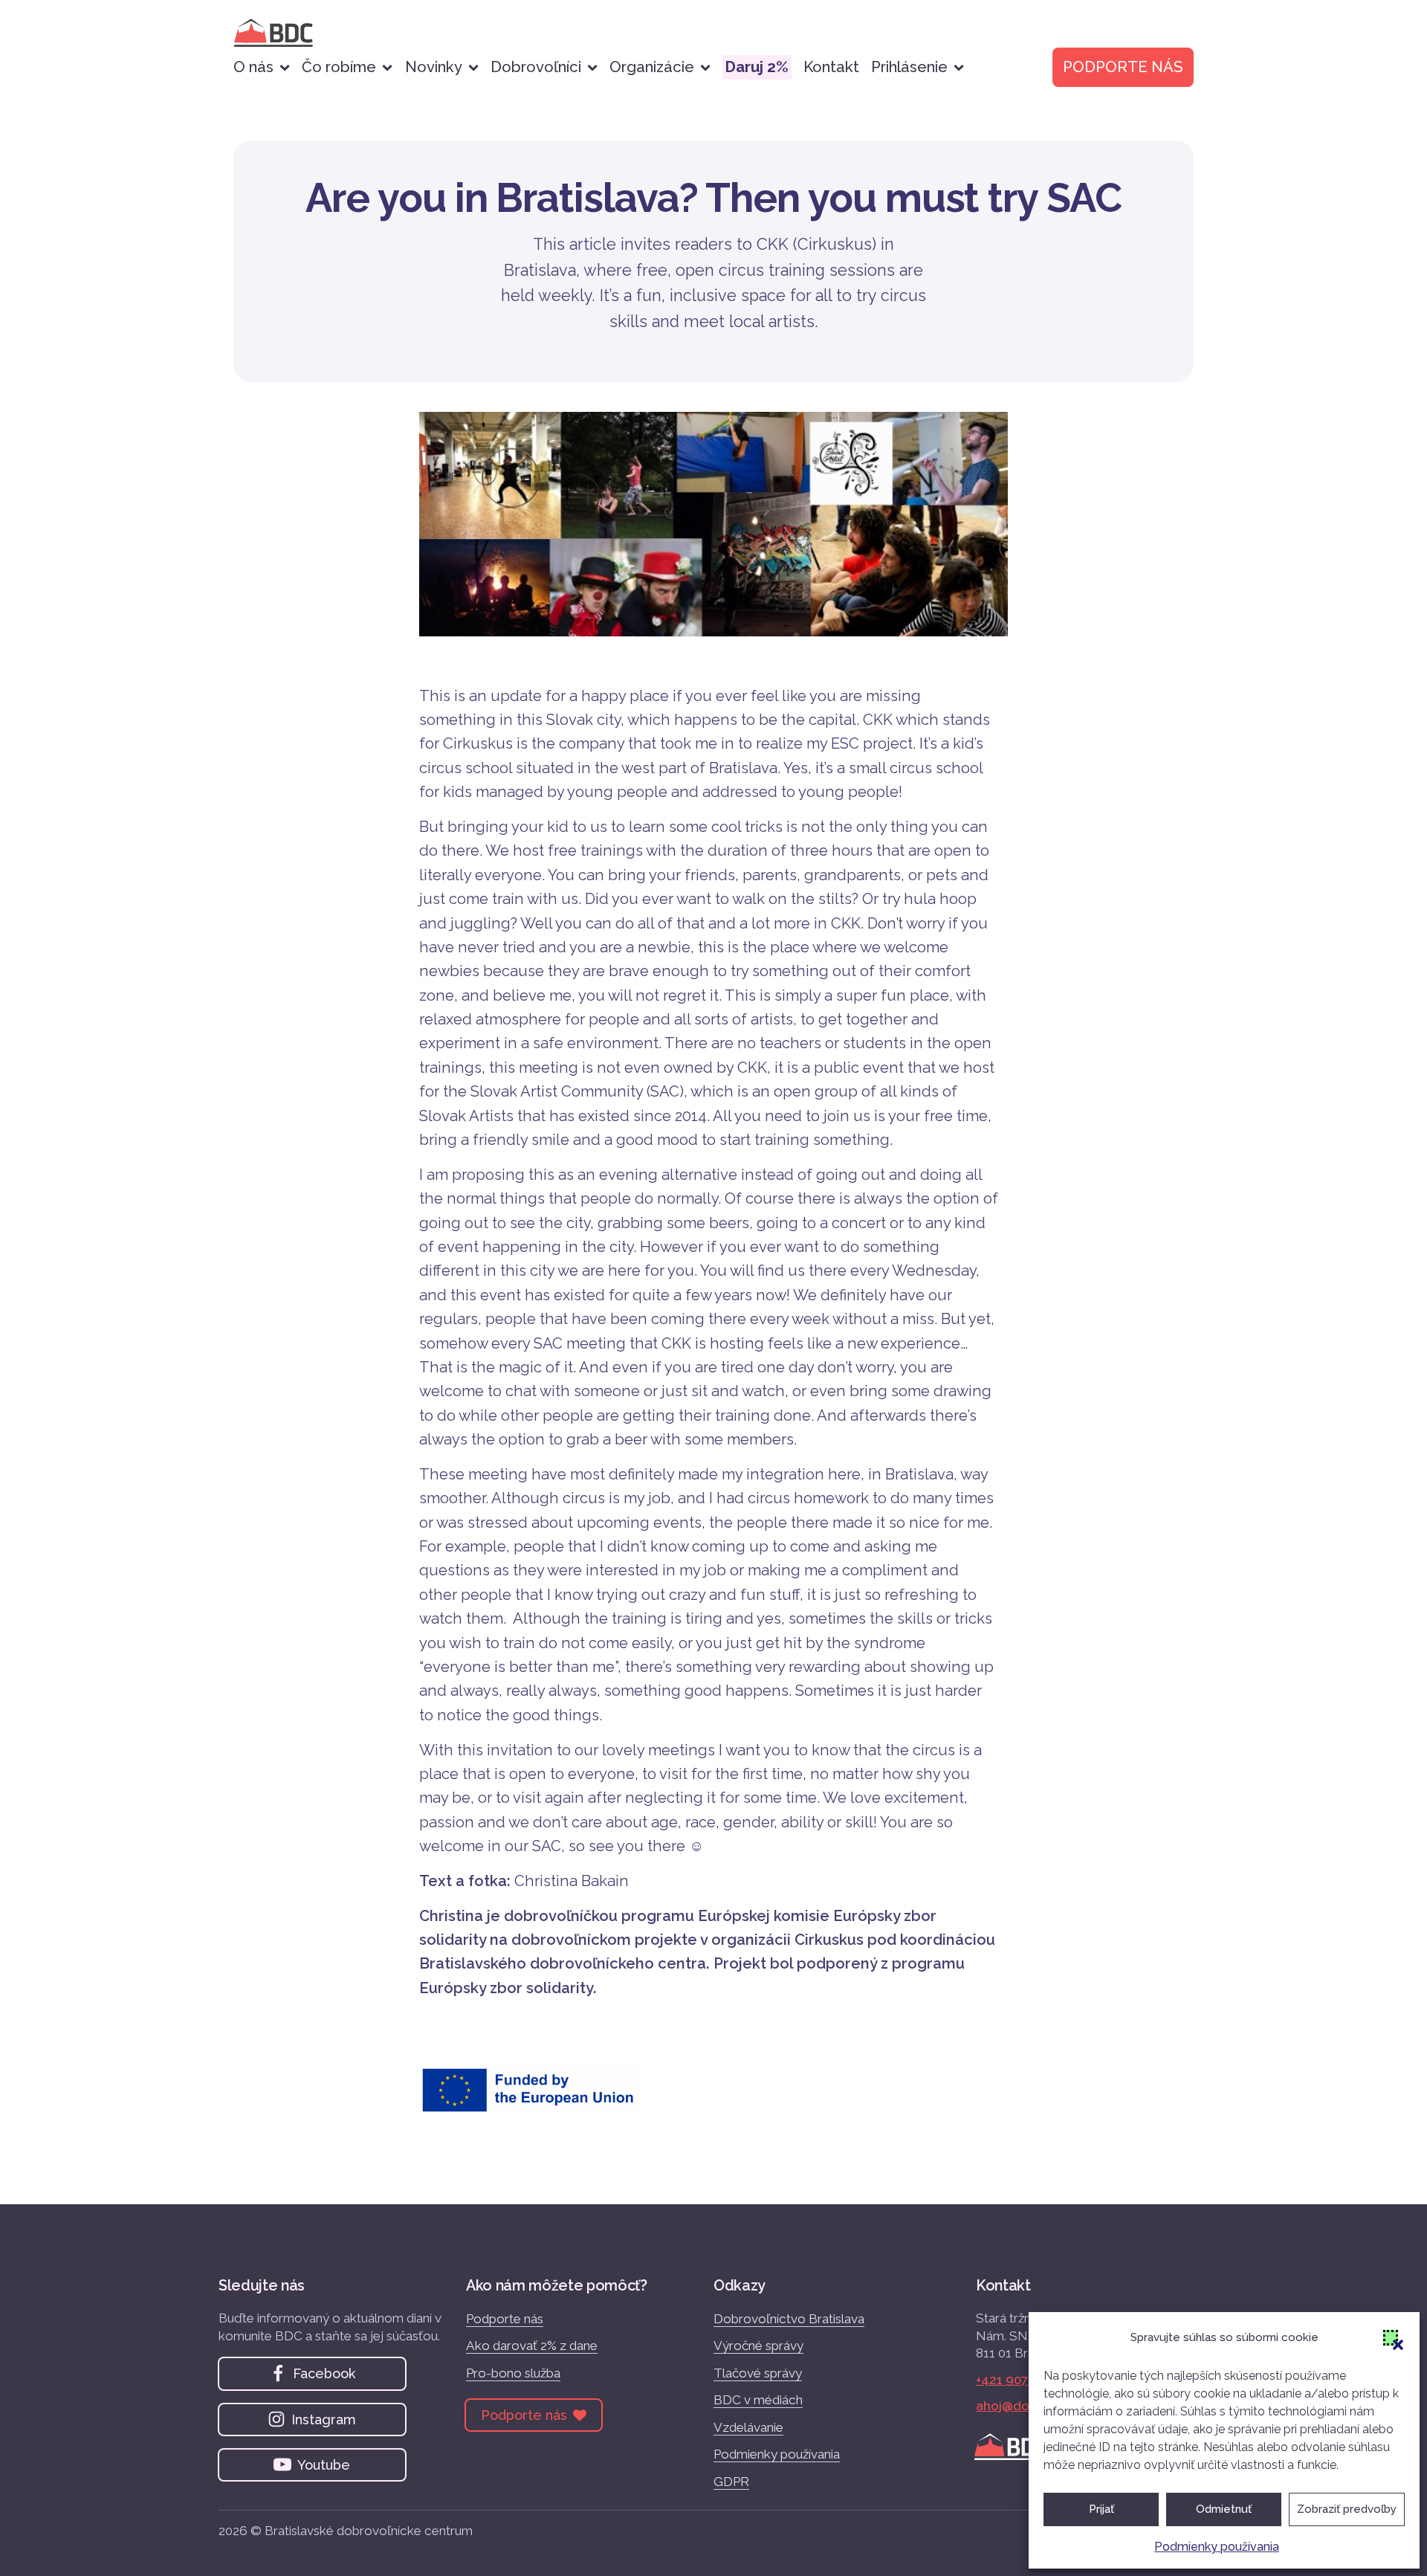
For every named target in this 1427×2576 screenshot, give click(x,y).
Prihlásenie (909, 67)
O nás (253, 67)
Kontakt (831, 67)
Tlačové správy (758, 2373)
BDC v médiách (758, 2400)
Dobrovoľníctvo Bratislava (789, 2319)
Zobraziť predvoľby (1347, 2509)
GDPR (731, 2482)
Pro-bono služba (513, 2373)
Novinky (434, 67)
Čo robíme (339, 67)
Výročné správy (758, 2346)
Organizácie (652, 67)
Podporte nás (505, 2319)
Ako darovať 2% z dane (532, 2346)
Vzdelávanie (748, 2427)
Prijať (1101, 2509)
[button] (1391, 2337)
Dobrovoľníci (536, 67)
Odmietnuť (1224, 2509)
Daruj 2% (757, 67)
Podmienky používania (1217, 2547)
